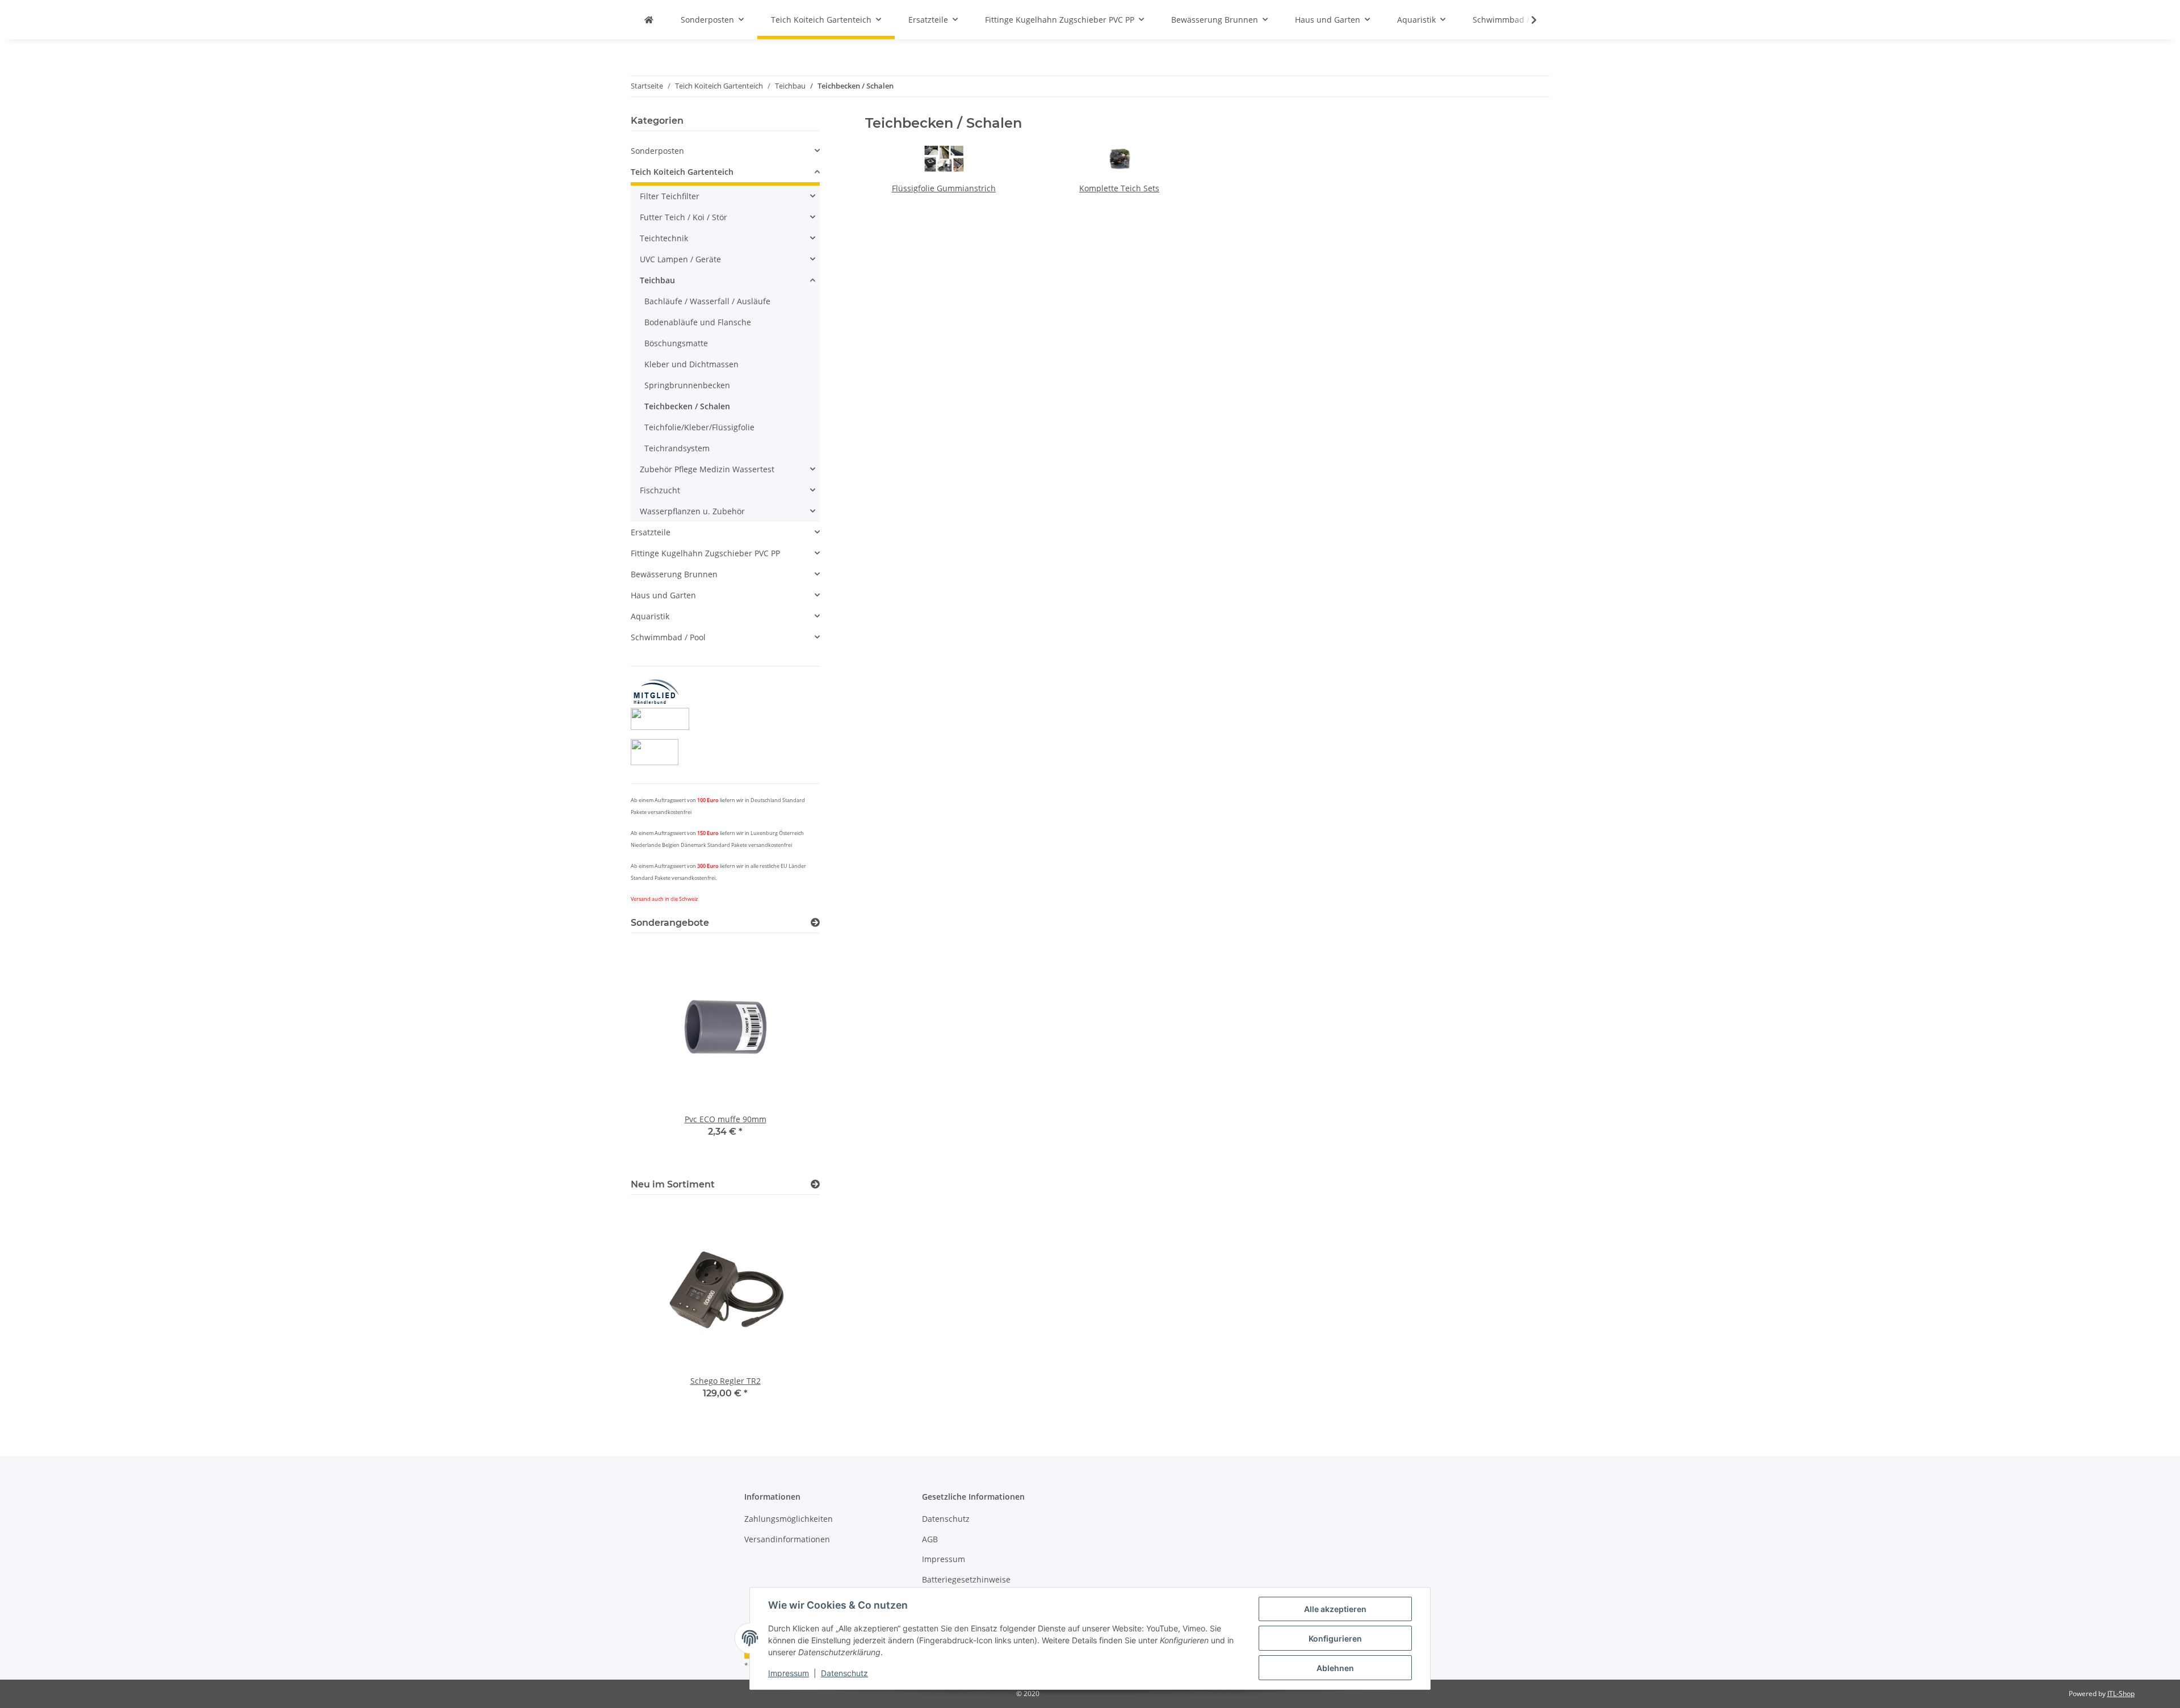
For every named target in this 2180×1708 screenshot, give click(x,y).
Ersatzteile (651, 532)
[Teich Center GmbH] (649, 20)
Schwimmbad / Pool (668, 637)
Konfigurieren (1335, 1638)
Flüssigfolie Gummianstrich (944, 188)
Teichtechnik (664, 238)
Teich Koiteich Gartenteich (682, 172)
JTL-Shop (2121, 1694)
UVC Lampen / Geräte (680, 259)
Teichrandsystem (677, 448)
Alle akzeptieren (1335, 1609)
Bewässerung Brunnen (674, 574)
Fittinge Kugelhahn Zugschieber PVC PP (705, 553)
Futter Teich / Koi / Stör (684, 217)
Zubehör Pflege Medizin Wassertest (707, 469)
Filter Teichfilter (670, 196)
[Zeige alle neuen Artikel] (815, 1184)
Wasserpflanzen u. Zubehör (692, 511)
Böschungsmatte (676, 343)
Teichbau (657, 280)
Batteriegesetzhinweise (966, 1579)
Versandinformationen (787, 1539)
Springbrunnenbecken (687, 385)
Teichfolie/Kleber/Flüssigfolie (699, 427)
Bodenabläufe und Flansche (698, 322)
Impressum (789, 1673)
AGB (930, 1539)
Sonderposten (657, 151)
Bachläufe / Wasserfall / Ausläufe (707, 301)
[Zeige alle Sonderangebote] (815, 923)
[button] (1527, 20)
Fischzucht (660, 490)
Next (792, 1054)
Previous (659, 1054)
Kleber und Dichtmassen (691, 364)
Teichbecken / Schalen (687, 406)
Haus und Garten (663, 595)
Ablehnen (1335, 1668)
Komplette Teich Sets (1119, 188)
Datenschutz (844, 1673)
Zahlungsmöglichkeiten (789, 1519)
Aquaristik (650, 616)
